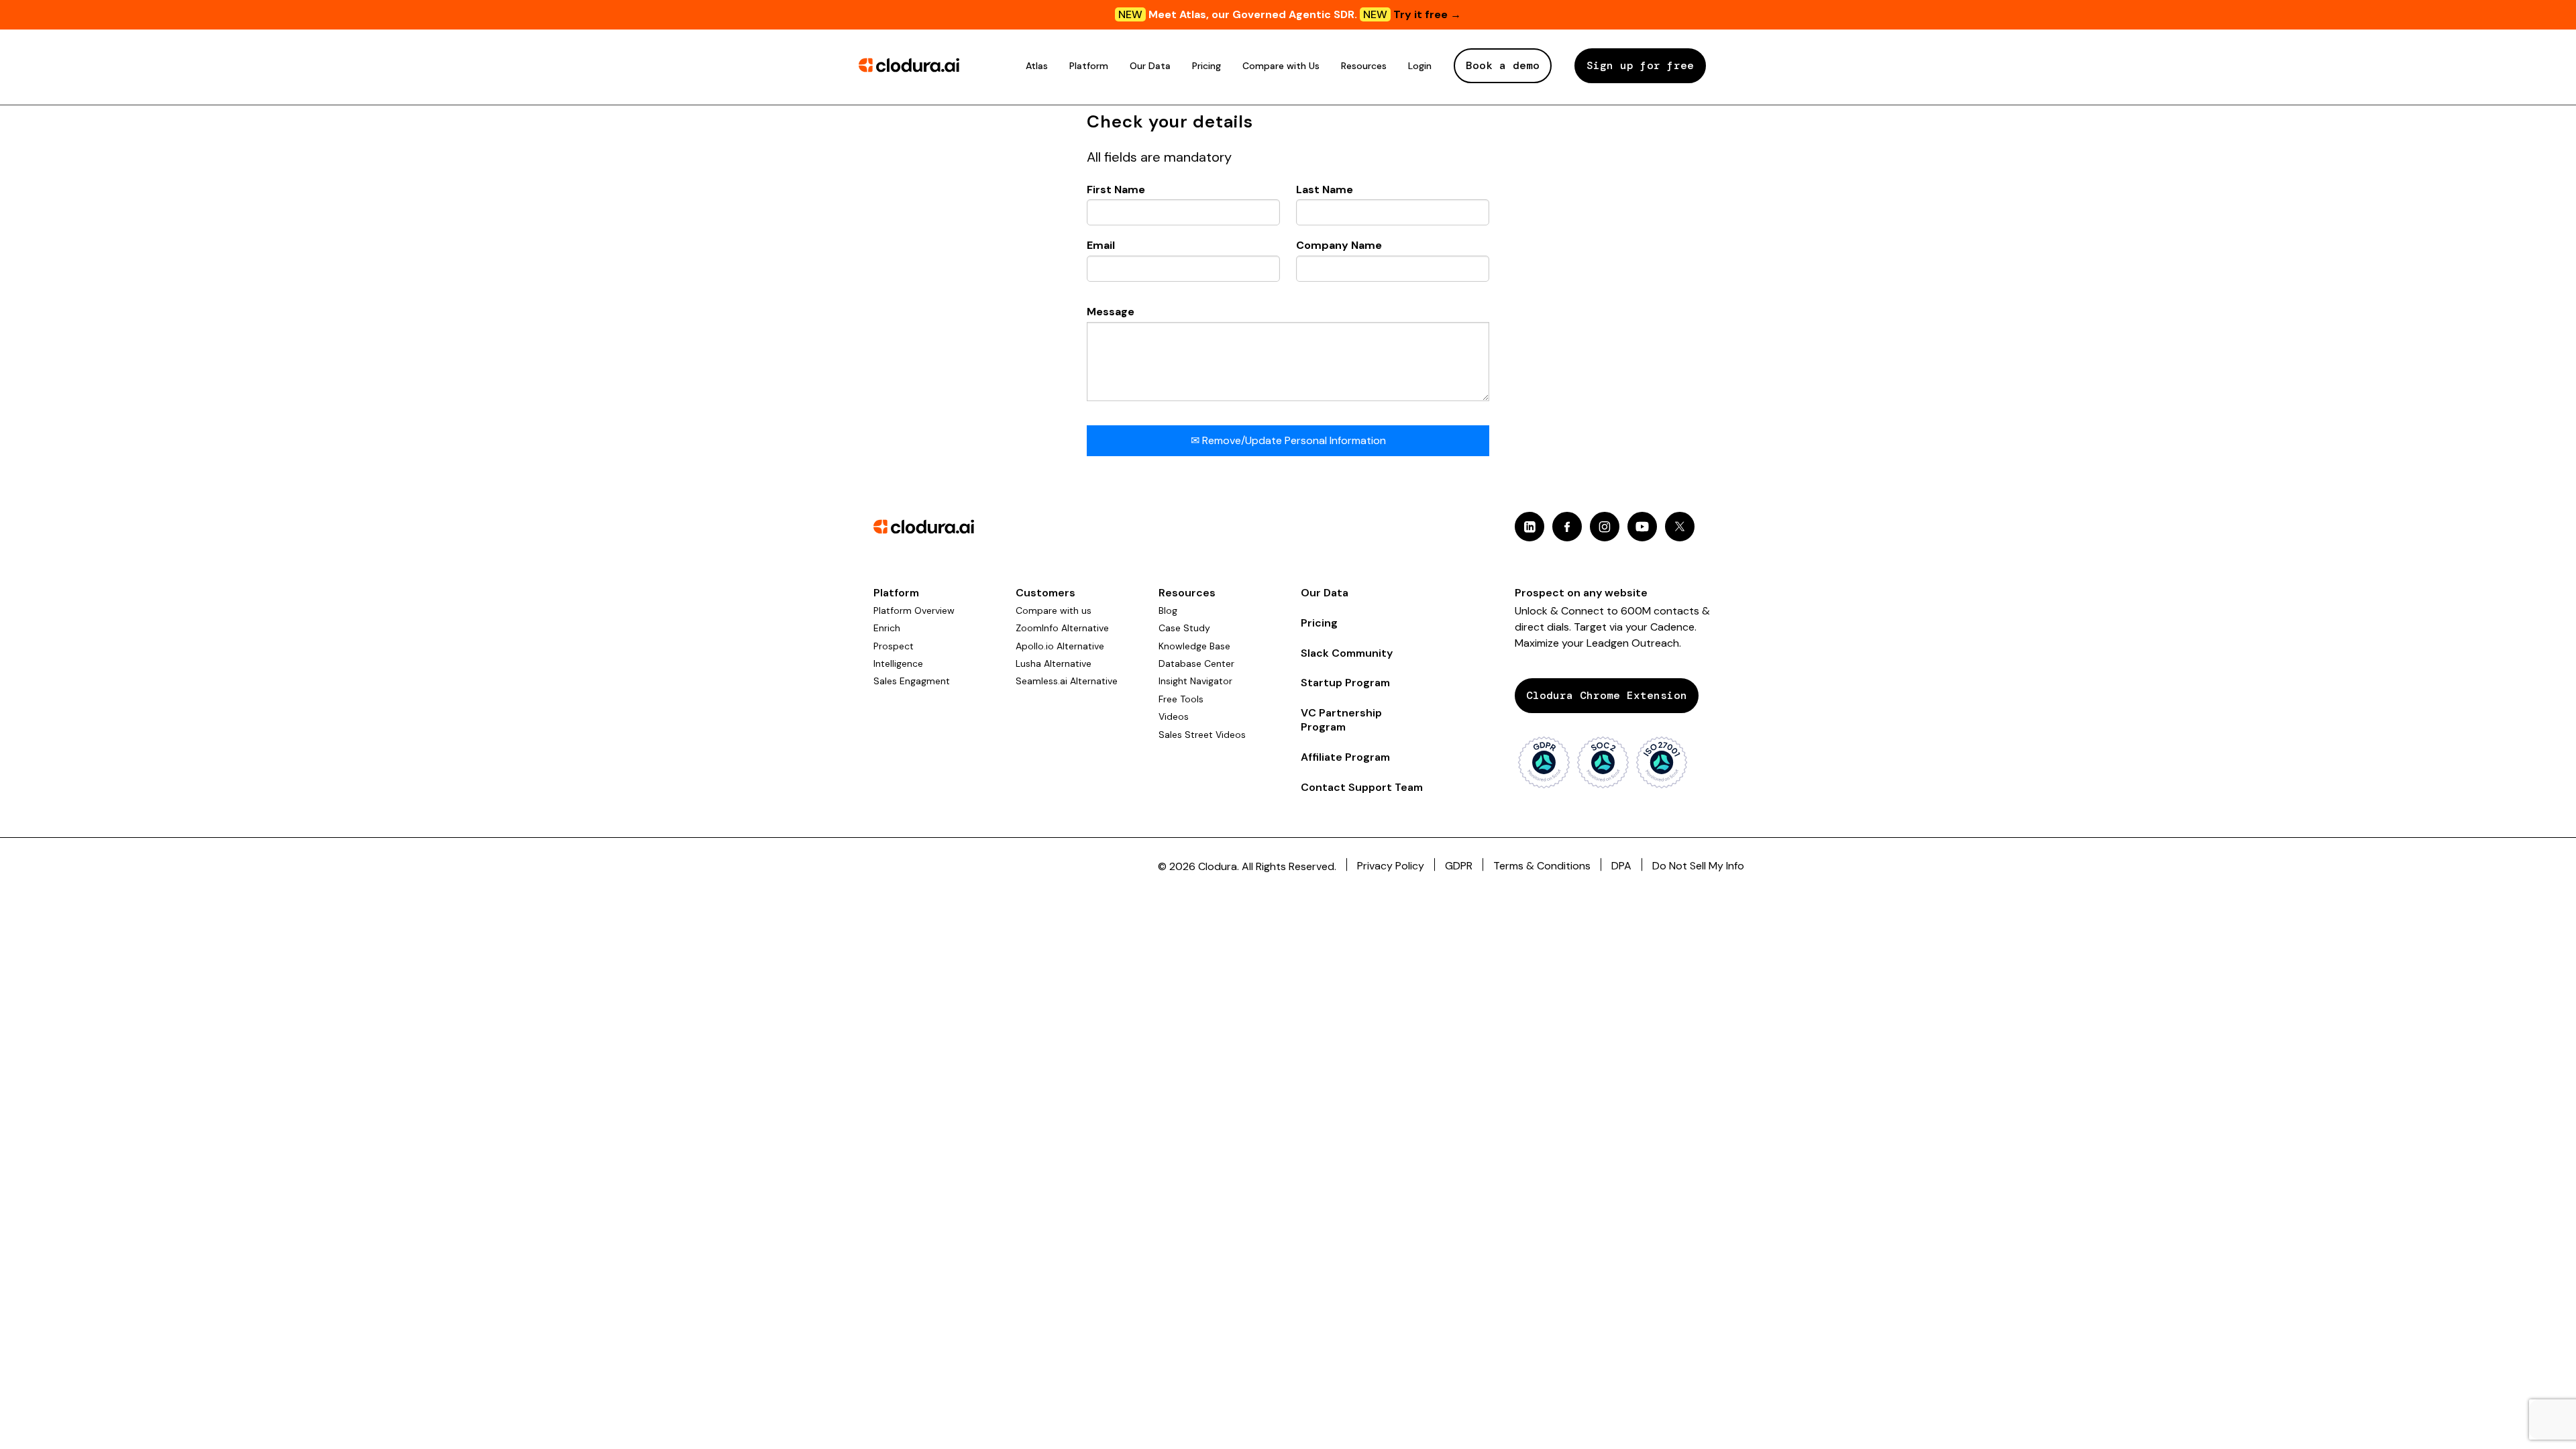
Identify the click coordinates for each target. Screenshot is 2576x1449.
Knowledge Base (1194, 646)
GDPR (1459, 866)
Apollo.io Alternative (1060, 646)
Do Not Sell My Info (1698, 866)
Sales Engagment (912, 681)
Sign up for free (1640, 65)
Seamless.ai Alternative (1067, 681)
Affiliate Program (1345, 757)
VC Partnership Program (1341, 720)
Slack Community (1347, 653)
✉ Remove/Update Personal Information (1288, 440)
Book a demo (1503, 65)
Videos (1174, 716)
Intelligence (898, 663)
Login (1420, 66)
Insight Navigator (1195, 681)
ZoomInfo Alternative (1062, 628)
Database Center (1196, 663)
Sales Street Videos (1202, 735)
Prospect (894, 646)
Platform (1089, 66)
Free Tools (1181, 699)
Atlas (1037, 66)
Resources (1364, 66)
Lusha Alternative (1054, 663)
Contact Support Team (1362, 787)
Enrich (887, 628)
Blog (1168, 610)
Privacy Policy (1391, 866)
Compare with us (1054, 610)
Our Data (1150, 66)
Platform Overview (914, 610)
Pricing (1206, 66)
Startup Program (1345, 683)
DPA (1621, 866)
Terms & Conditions (1542, 866)
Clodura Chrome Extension (1607, 695)
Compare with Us (1281, 66)
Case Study (1184, 628)
